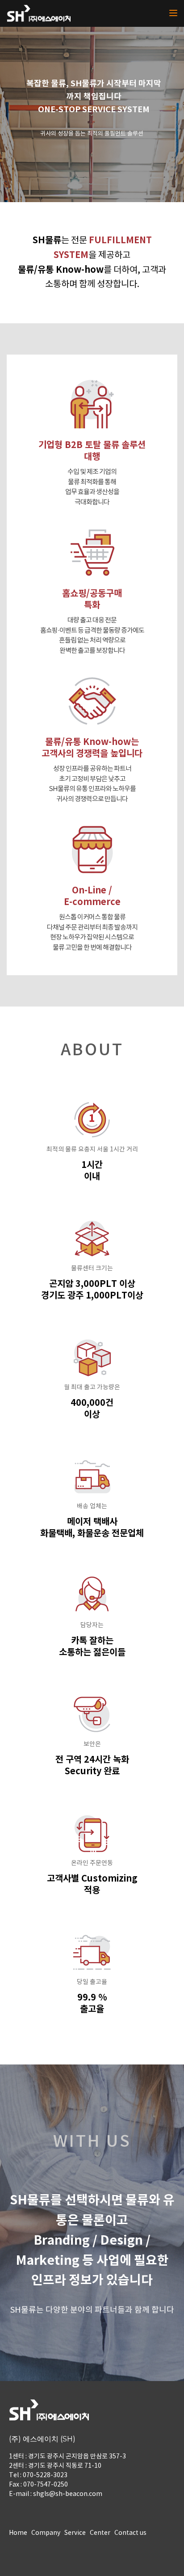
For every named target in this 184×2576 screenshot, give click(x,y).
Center (100, 2533)
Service (75, 2533)
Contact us (130, 2533)
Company (46, 2533)
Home (18, 2533)
